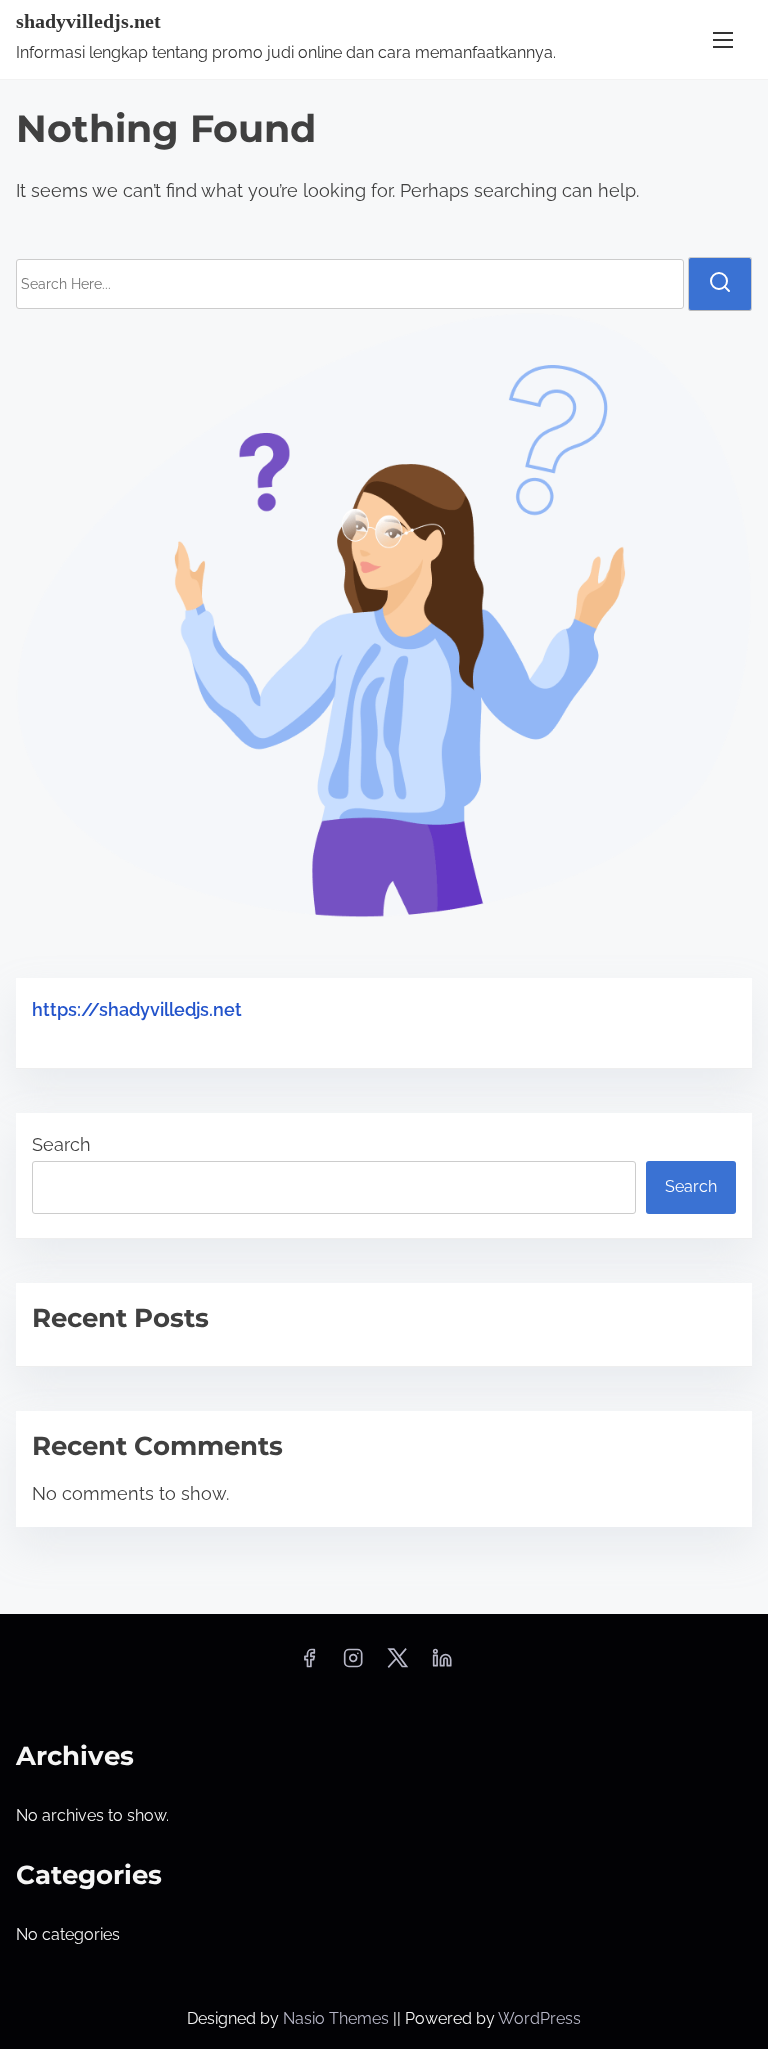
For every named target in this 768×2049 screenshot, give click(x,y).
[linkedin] (442, 1664)
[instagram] (353, 1664)
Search (61, 1144)
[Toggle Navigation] (723, 39)
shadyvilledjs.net (88, 21)
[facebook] (309, 1664)
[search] (720, 284)
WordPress (539, 2018)
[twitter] (397, 1664)
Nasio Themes (338, 2018)
